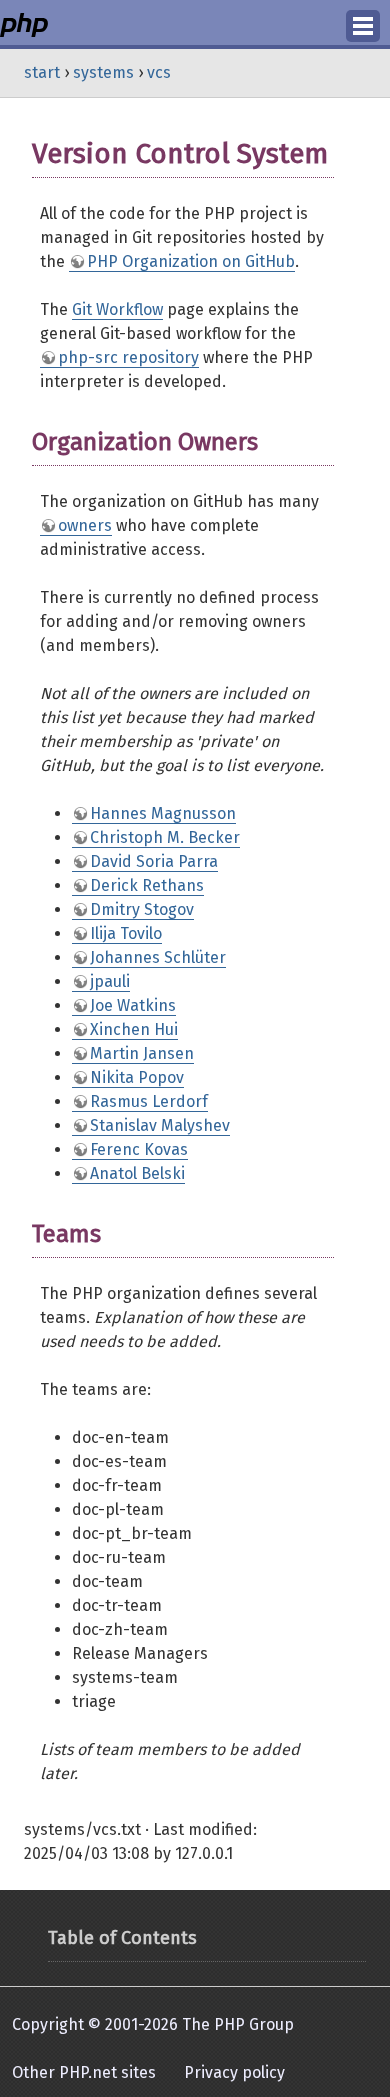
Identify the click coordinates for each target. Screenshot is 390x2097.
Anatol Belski (137, 1173)
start (42, 72)
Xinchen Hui (134, 1029)
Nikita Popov (137, 1077)
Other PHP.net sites (84, 2072)
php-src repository (128, 357)
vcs (159, 72)
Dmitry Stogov (142, 909)
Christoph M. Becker (165, 837)
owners (85, 525)
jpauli (110, 981)
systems (103, 72)
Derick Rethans (147, 885)
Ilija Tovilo (126, 933)
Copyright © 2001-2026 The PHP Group (153, 2024)
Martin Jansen (142, 1053)
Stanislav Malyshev (160, 1125)
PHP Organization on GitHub (191, 261)
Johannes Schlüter (158, 957)
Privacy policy (234, 2072)
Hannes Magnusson (163, 813)
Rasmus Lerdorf (149, 1101)
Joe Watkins (133, 1005)
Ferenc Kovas (139, 1149)
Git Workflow (117, 309)
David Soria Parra (154, 861)
